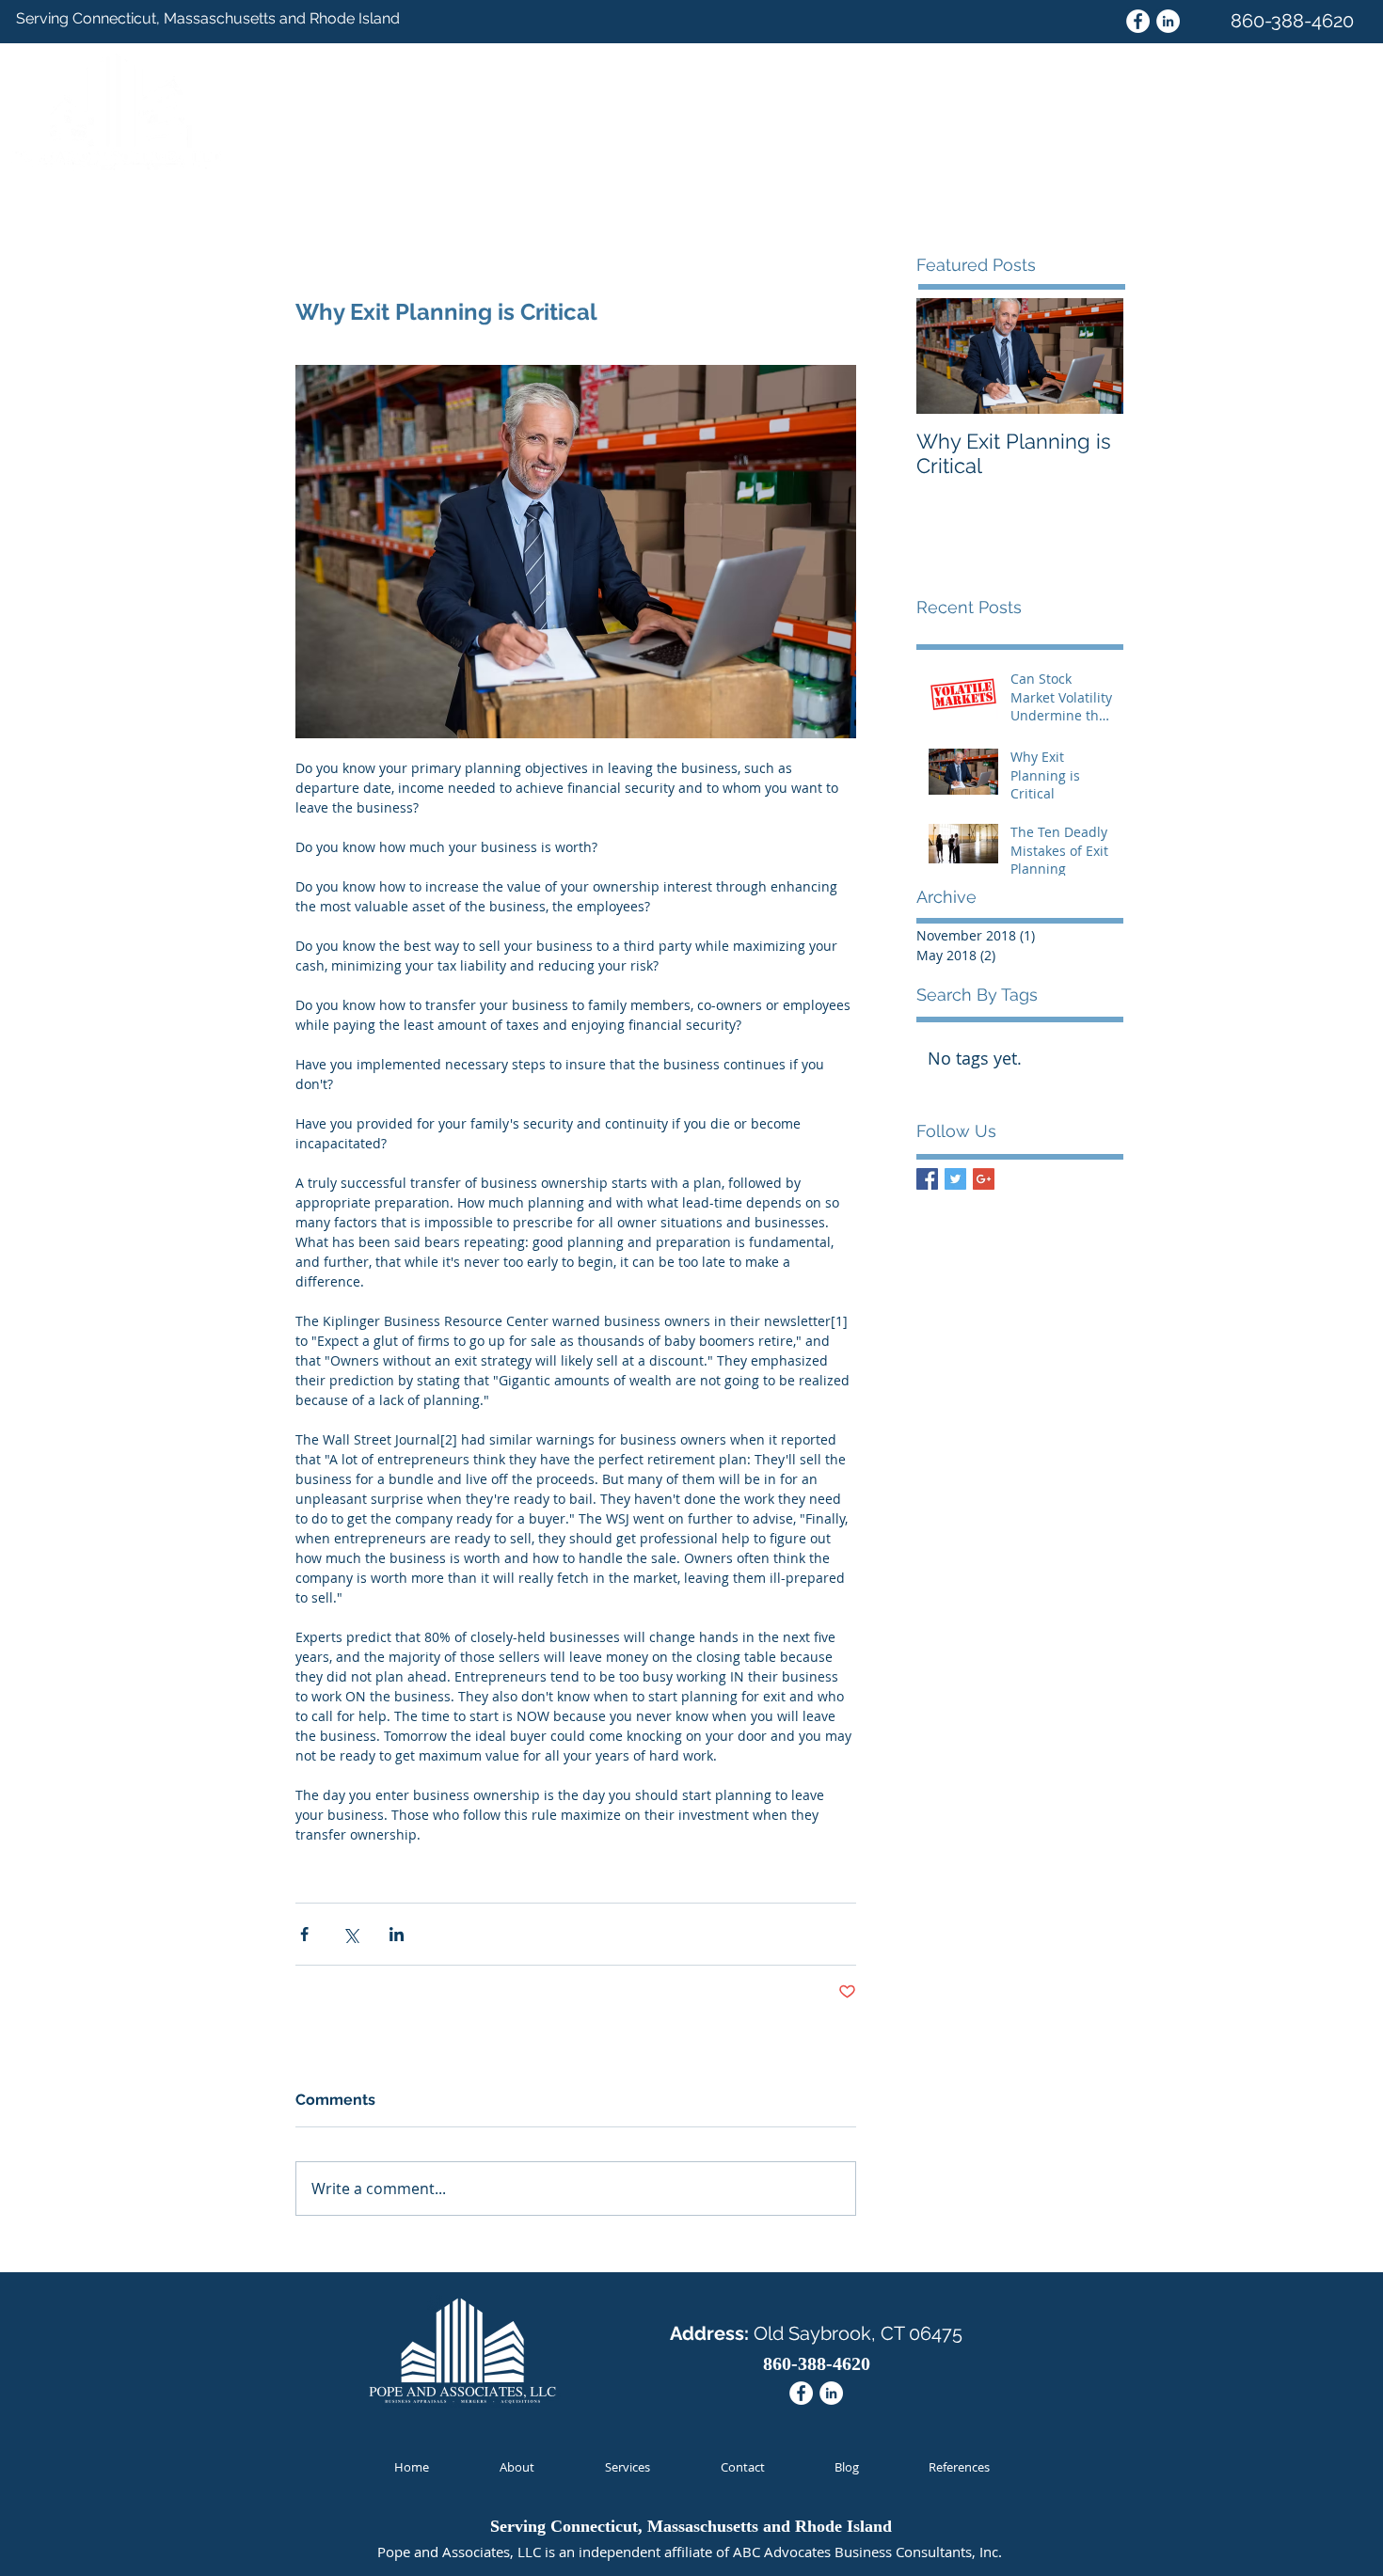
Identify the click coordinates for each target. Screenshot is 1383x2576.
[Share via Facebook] (304, 1934)
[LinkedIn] (1168, 21)
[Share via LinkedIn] (397, 1934)
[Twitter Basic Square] (955, 1179)
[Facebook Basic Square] (927, 1179)
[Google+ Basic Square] (984, 1179)
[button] (1336, 67)
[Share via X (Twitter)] (350, 1934)
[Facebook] (1138, 21)
